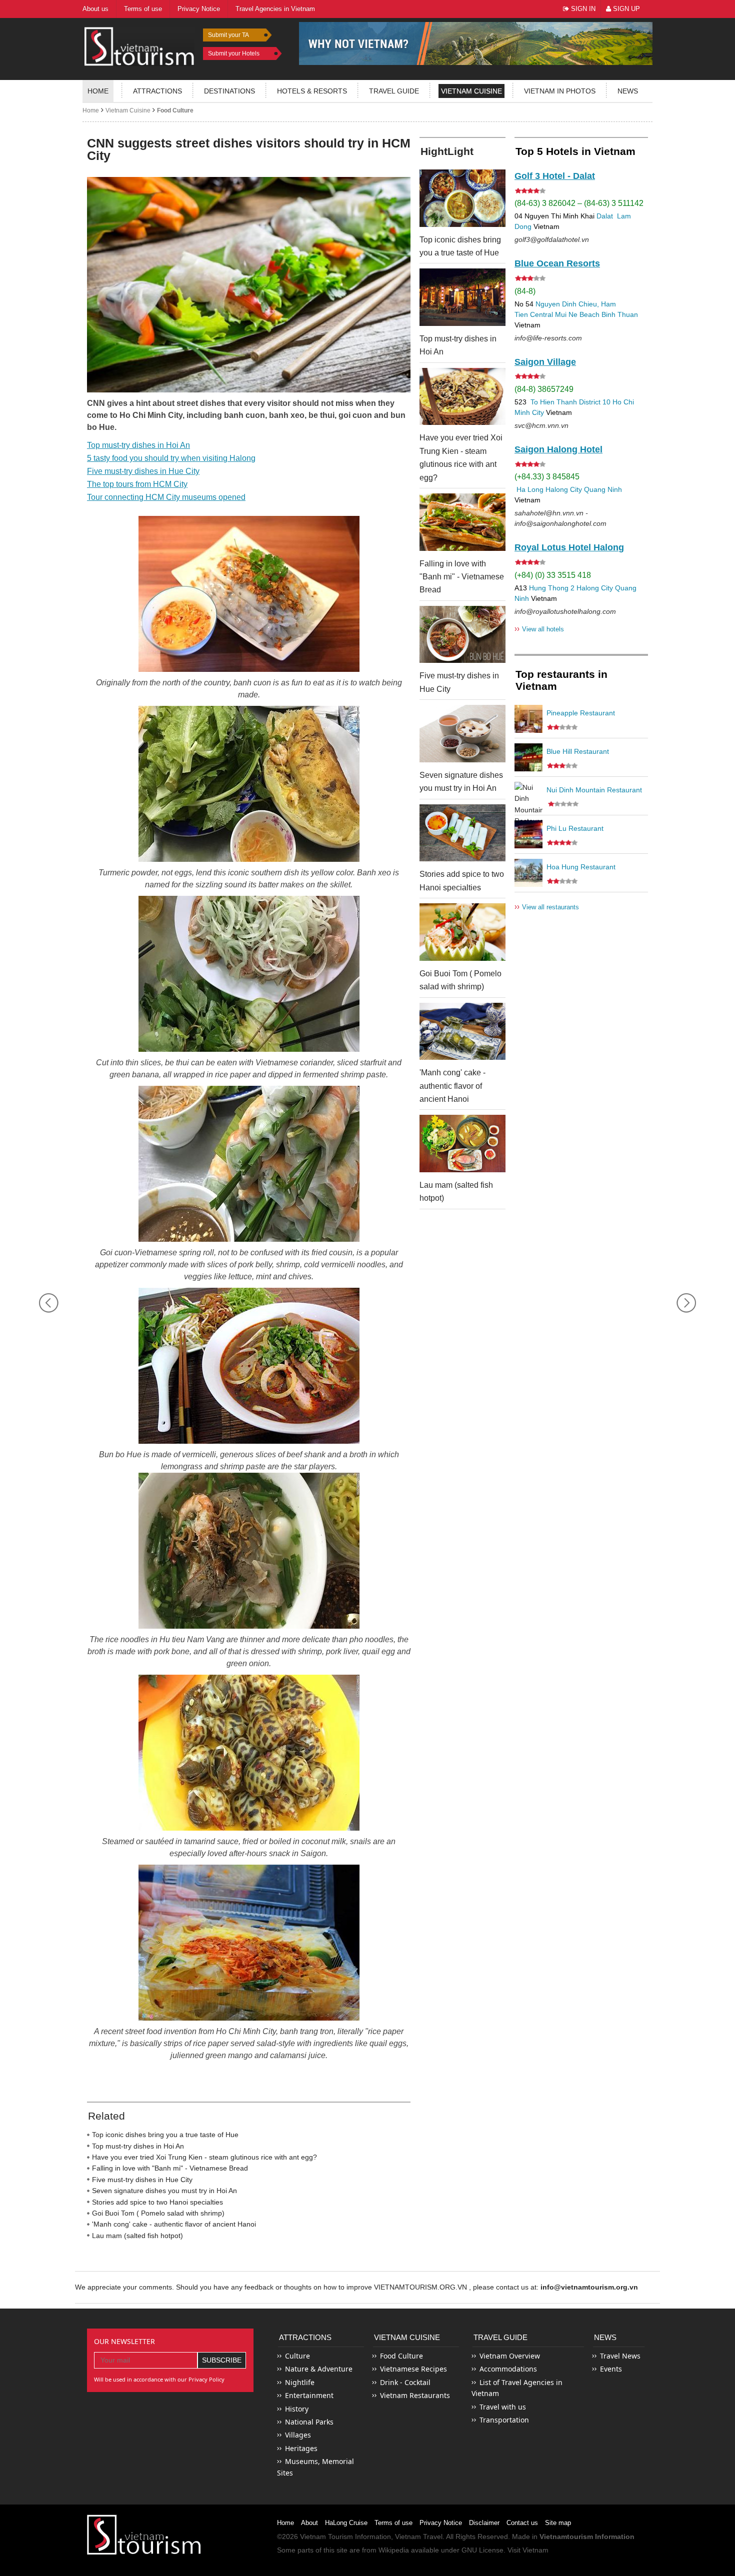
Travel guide (394, 91)
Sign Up (625, 9)
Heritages (301, 2448)
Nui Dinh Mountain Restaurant (594, 790)
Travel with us (503, 2407)
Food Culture (175, 110)
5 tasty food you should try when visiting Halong (171, 458)
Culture (297, 2356)
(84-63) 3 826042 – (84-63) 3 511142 (579, 203)
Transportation (504, 2420)
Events (611, 2369)
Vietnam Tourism (326, 2537)
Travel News (620, 2356)
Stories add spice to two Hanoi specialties (157, 2202)
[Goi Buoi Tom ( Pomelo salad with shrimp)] (462, 932)
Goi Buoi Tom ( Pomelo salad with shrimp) (158, 2213)
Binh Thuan (620, 314)
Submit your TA (228, 35)
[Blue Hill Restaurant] (528, 757)
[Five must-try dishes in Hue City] (462, 635)
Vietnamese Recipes (413, 2369)
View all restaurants (547, 907)
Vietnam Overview (510, 2356)
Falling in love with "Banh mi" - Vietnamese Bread (170, 2168)
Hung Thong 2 (552, 588)
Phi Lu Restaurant (575, 828)
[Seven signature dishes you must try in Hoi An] (462, 734)
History (297, 2409)
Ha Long (530, 489)
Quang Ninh (603, 489)
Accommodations (508, 2369)
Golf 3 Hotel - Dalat (555, 176)
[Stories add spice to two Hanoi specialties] (462, 833)
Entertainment (309, 2395)
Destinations (229, 91)
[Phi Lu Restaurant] (528, 834)
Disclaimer (484, 2523)
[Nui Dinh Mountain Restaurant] (528, 796)
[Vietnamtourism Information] (139, 45)
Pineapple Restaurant (581, 713)
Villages (298, 2435)
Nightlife (300, 2382)
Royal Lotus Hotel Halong (569, 547)
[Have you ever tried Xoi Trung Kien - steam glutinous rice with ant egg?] (462, 397)
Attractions (157, 91)
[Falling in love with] (462, 522)
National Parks (309, 2422)
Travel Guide (500, 2337)
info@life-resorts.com (548, 338)
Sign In (582, 9)
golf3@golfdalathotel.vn (552, 239)
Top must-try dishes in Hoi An (138, 445)
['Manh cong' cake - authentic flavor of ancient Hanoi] (462, 1032)
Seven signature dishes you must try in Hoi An (164, 2191)
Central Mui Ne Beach (565, 314)
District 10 (595, 402)
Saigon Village (545, 362)
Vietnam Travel (419, 2537)
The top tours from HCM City (137, 484)
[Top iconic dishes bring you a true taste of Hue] (462, 198)
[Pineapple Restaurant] (528, 719)
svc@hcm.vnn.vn (541, 425)
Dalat (605, 216)
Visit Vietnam (528, 2550)
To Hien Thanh (553, 402)
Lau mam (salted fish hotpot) (137, 2236)
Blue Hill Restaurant (578, 751)
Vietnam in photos (560, 91)
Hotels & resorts (312, 91)
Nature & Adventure (319, 2369)
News (628, 91)
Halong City (564, 489)
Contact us (522, 2523)
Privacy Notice (441, 2523)
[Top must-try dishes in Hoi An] (462, 297)
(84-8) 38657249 (544, 389)
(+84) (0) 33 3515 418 (553, 575)
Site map (558, 2523)
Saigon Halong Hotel (558, 449)
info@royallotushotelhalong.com (565, 611)
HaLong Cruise (346, 2523)
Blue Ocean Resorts (557, 263)
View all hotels (539, 629)
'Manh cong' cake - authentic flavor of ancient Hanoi (174, 2224)
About (309, 2523)
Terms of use (393, 2523)
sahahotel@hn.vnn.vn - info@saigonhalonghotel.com (560, 518)
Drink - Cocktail (405, 2382)
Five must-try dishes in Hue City (143, 471)
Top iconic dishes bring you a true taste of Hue (165, 2135)
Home (98, 91)
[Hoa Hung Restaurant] (528, 873)
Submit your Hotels (234, 53)
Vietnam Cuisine (471, 91)
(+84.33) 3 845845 (547, 477)
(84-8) (525, 291)
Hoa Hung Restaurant (581, 867)
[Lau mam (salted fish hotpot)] (462, 1144)
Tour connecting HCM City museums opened (166, 497)
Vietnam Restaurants (415, 2395)
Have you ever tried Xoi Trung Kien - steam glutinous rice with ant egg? (204, 2157)
